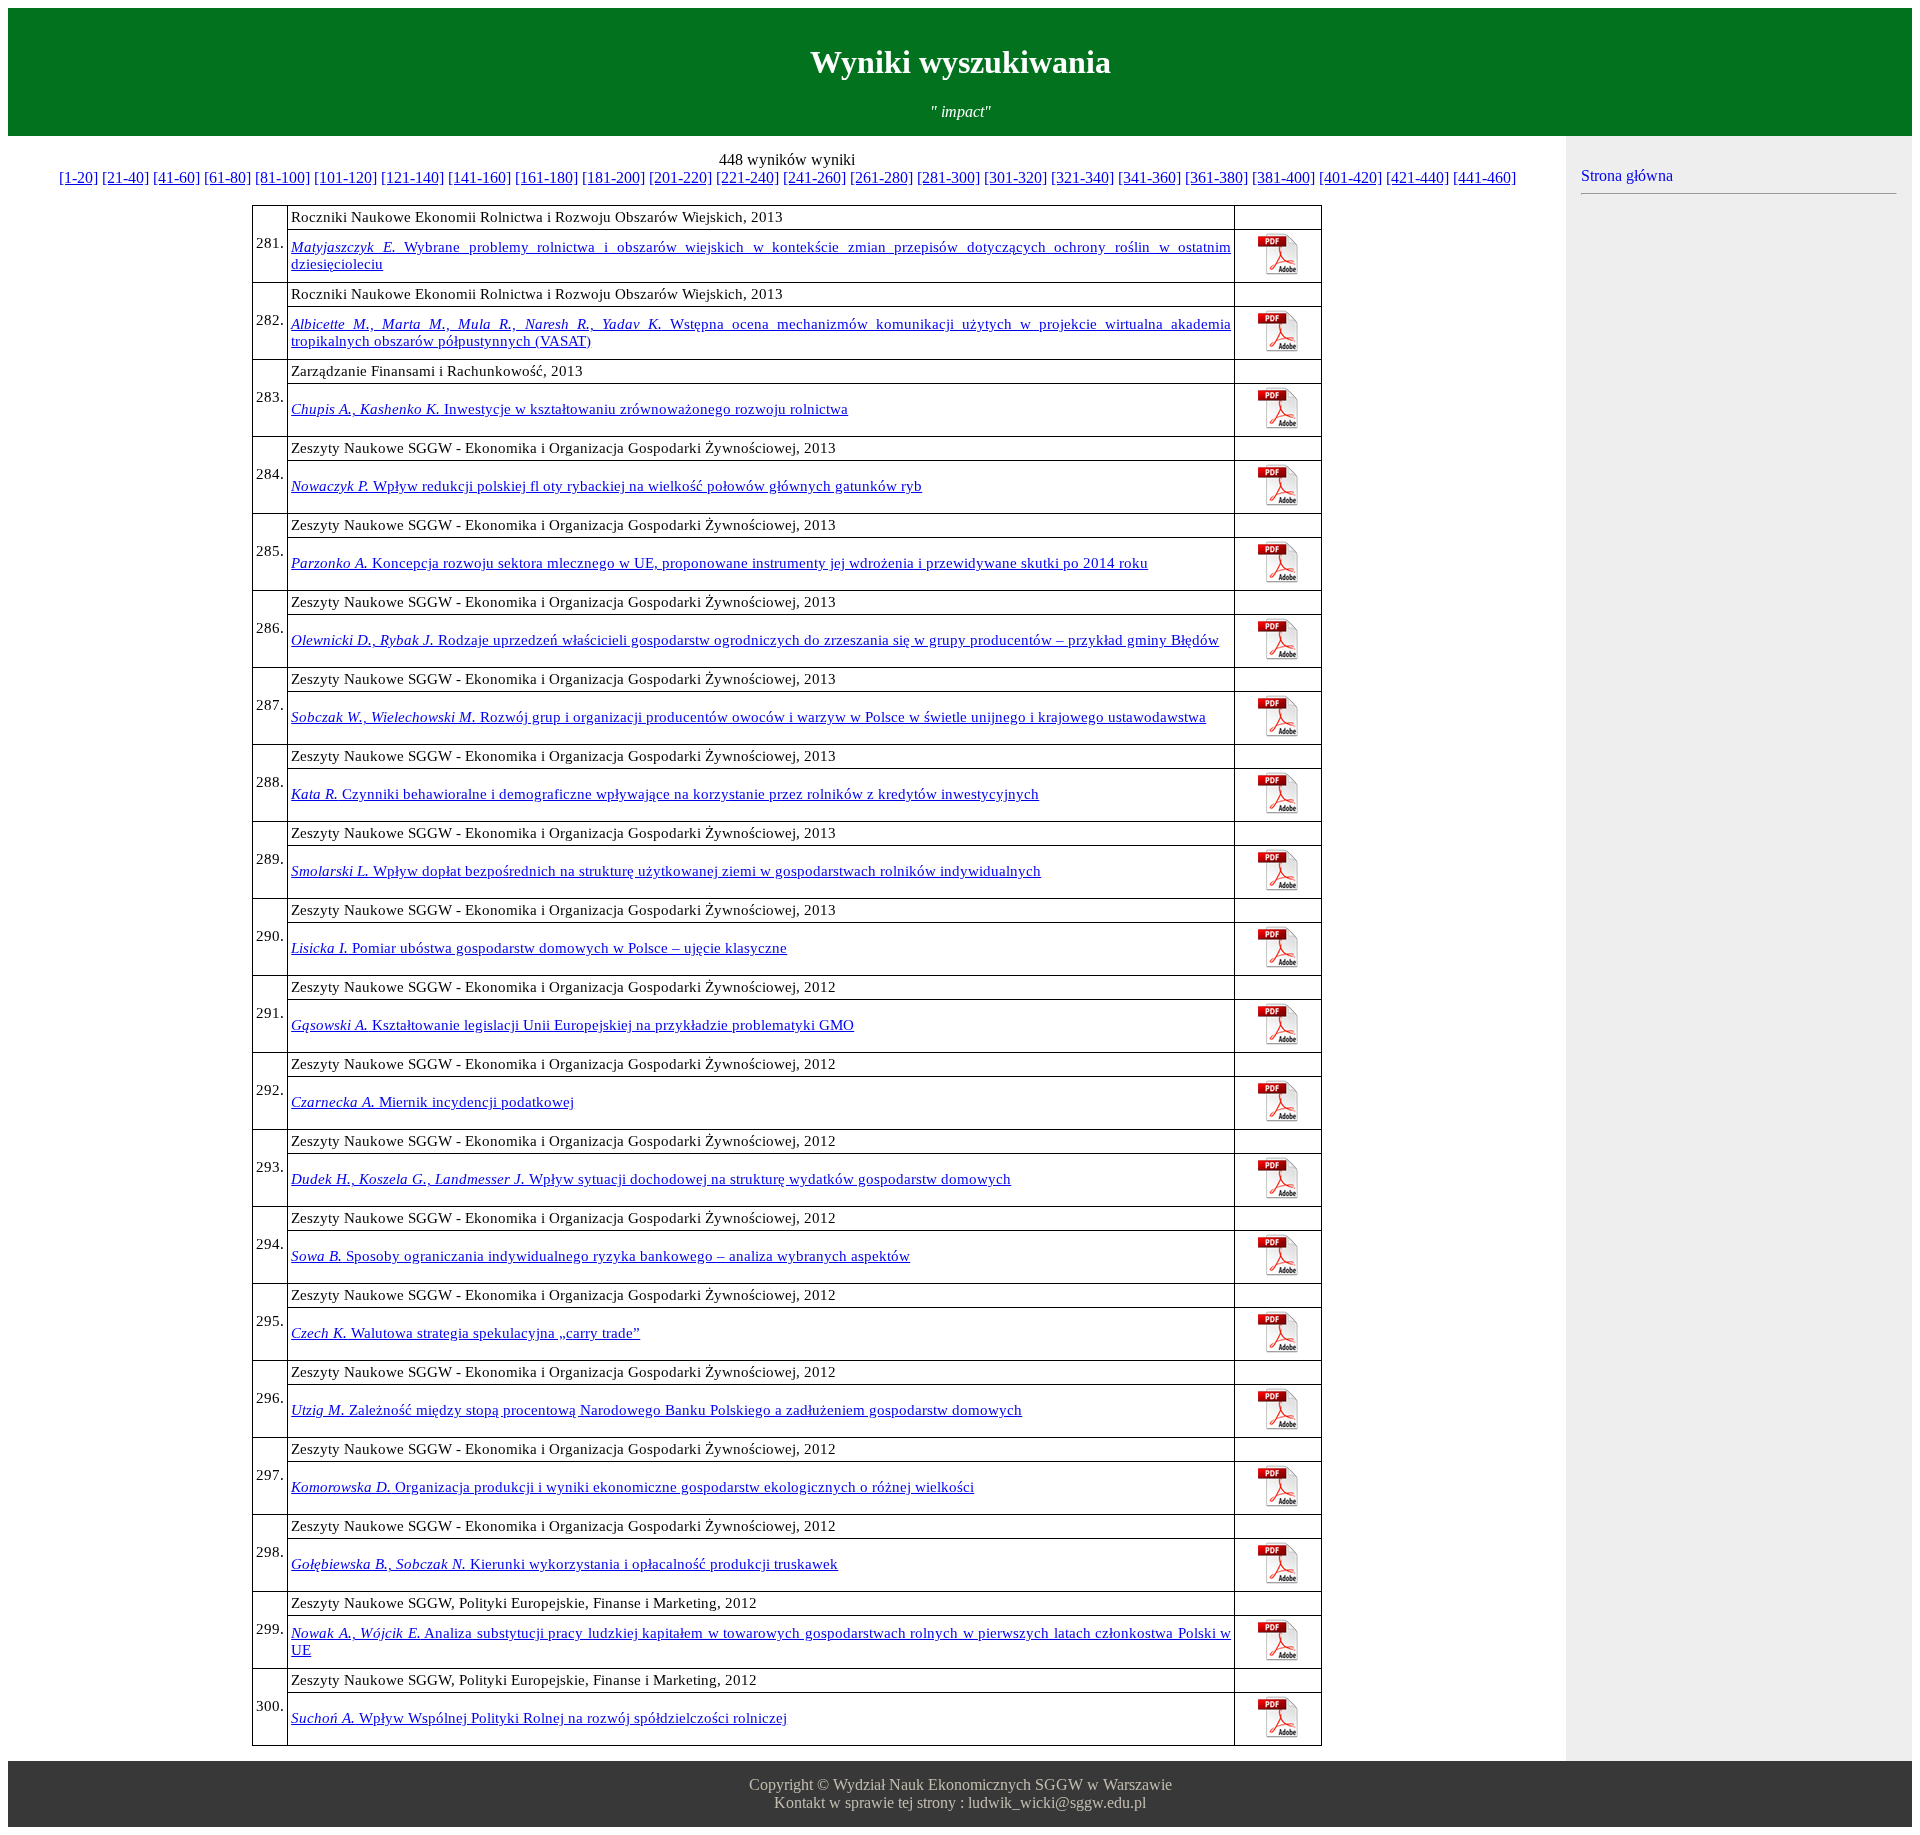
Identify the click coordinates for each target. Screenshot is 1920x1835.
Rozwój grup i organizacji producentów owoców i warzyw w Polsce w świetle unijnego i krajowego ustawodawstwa (748, 717)
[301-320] (1015, 177)
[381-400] (1283, 177)
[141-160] (479, 177)
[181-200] (613, 177)
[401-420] (1350, 177)
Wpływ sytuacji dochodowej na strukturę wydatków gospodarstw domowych (651, 1179)
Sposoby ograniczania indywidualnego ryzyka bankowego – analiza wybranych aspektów (600, 1256)
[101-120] (345, 177)
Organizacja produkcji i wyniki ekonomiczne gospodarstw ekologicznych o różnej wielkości (632, 1487)
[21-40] (125, 177)
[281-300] (948, 177)
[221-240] (747, 177)
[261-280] (881, 177)
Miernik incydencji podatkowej (432, 1102)
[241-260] (814, 177)
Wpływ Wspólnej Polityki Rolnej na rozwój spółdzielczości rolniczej (539, 1718)
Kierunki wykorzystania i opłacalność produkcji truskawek (564, 1564)
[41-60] (176, 177)
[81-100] (282, 177)
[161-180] (546, 177)
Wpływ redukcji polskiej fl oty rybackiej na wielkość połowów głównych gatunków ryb (606, 486)
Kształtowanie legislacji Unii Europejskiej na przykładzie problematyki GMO (572, 1025)
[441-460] (1484, 177)
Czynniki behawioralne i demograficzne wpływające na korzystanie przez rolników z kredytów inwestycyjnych (665, 794)
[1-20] (78, 177)
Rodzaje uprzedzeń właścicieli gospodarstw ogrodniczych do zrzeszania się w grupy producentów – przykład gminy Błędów (755, 640)
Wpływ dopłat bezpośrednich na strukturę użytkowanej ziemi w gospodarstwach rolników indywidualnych (666, 871)
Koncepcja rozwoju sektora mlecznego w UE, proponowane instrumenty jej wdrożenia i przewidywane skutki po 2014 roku (719, 563)
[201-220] (680, 177)
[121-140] (412, 177)
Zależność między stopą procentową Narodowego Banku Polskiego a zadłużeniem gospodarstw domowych (656, 1410)
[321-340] (1082, 177)
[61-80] (227, 177)
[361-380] (1216, 177)
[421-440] (1417, 177)
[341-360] (1149, 177)
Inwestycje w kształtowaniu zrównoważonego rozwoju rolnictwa (569, 409)
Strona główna (1627, 175)
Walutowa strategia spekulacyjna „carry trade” (465, 1333)
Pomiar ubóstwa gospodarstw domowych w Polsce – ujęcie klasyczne (539, 948)
